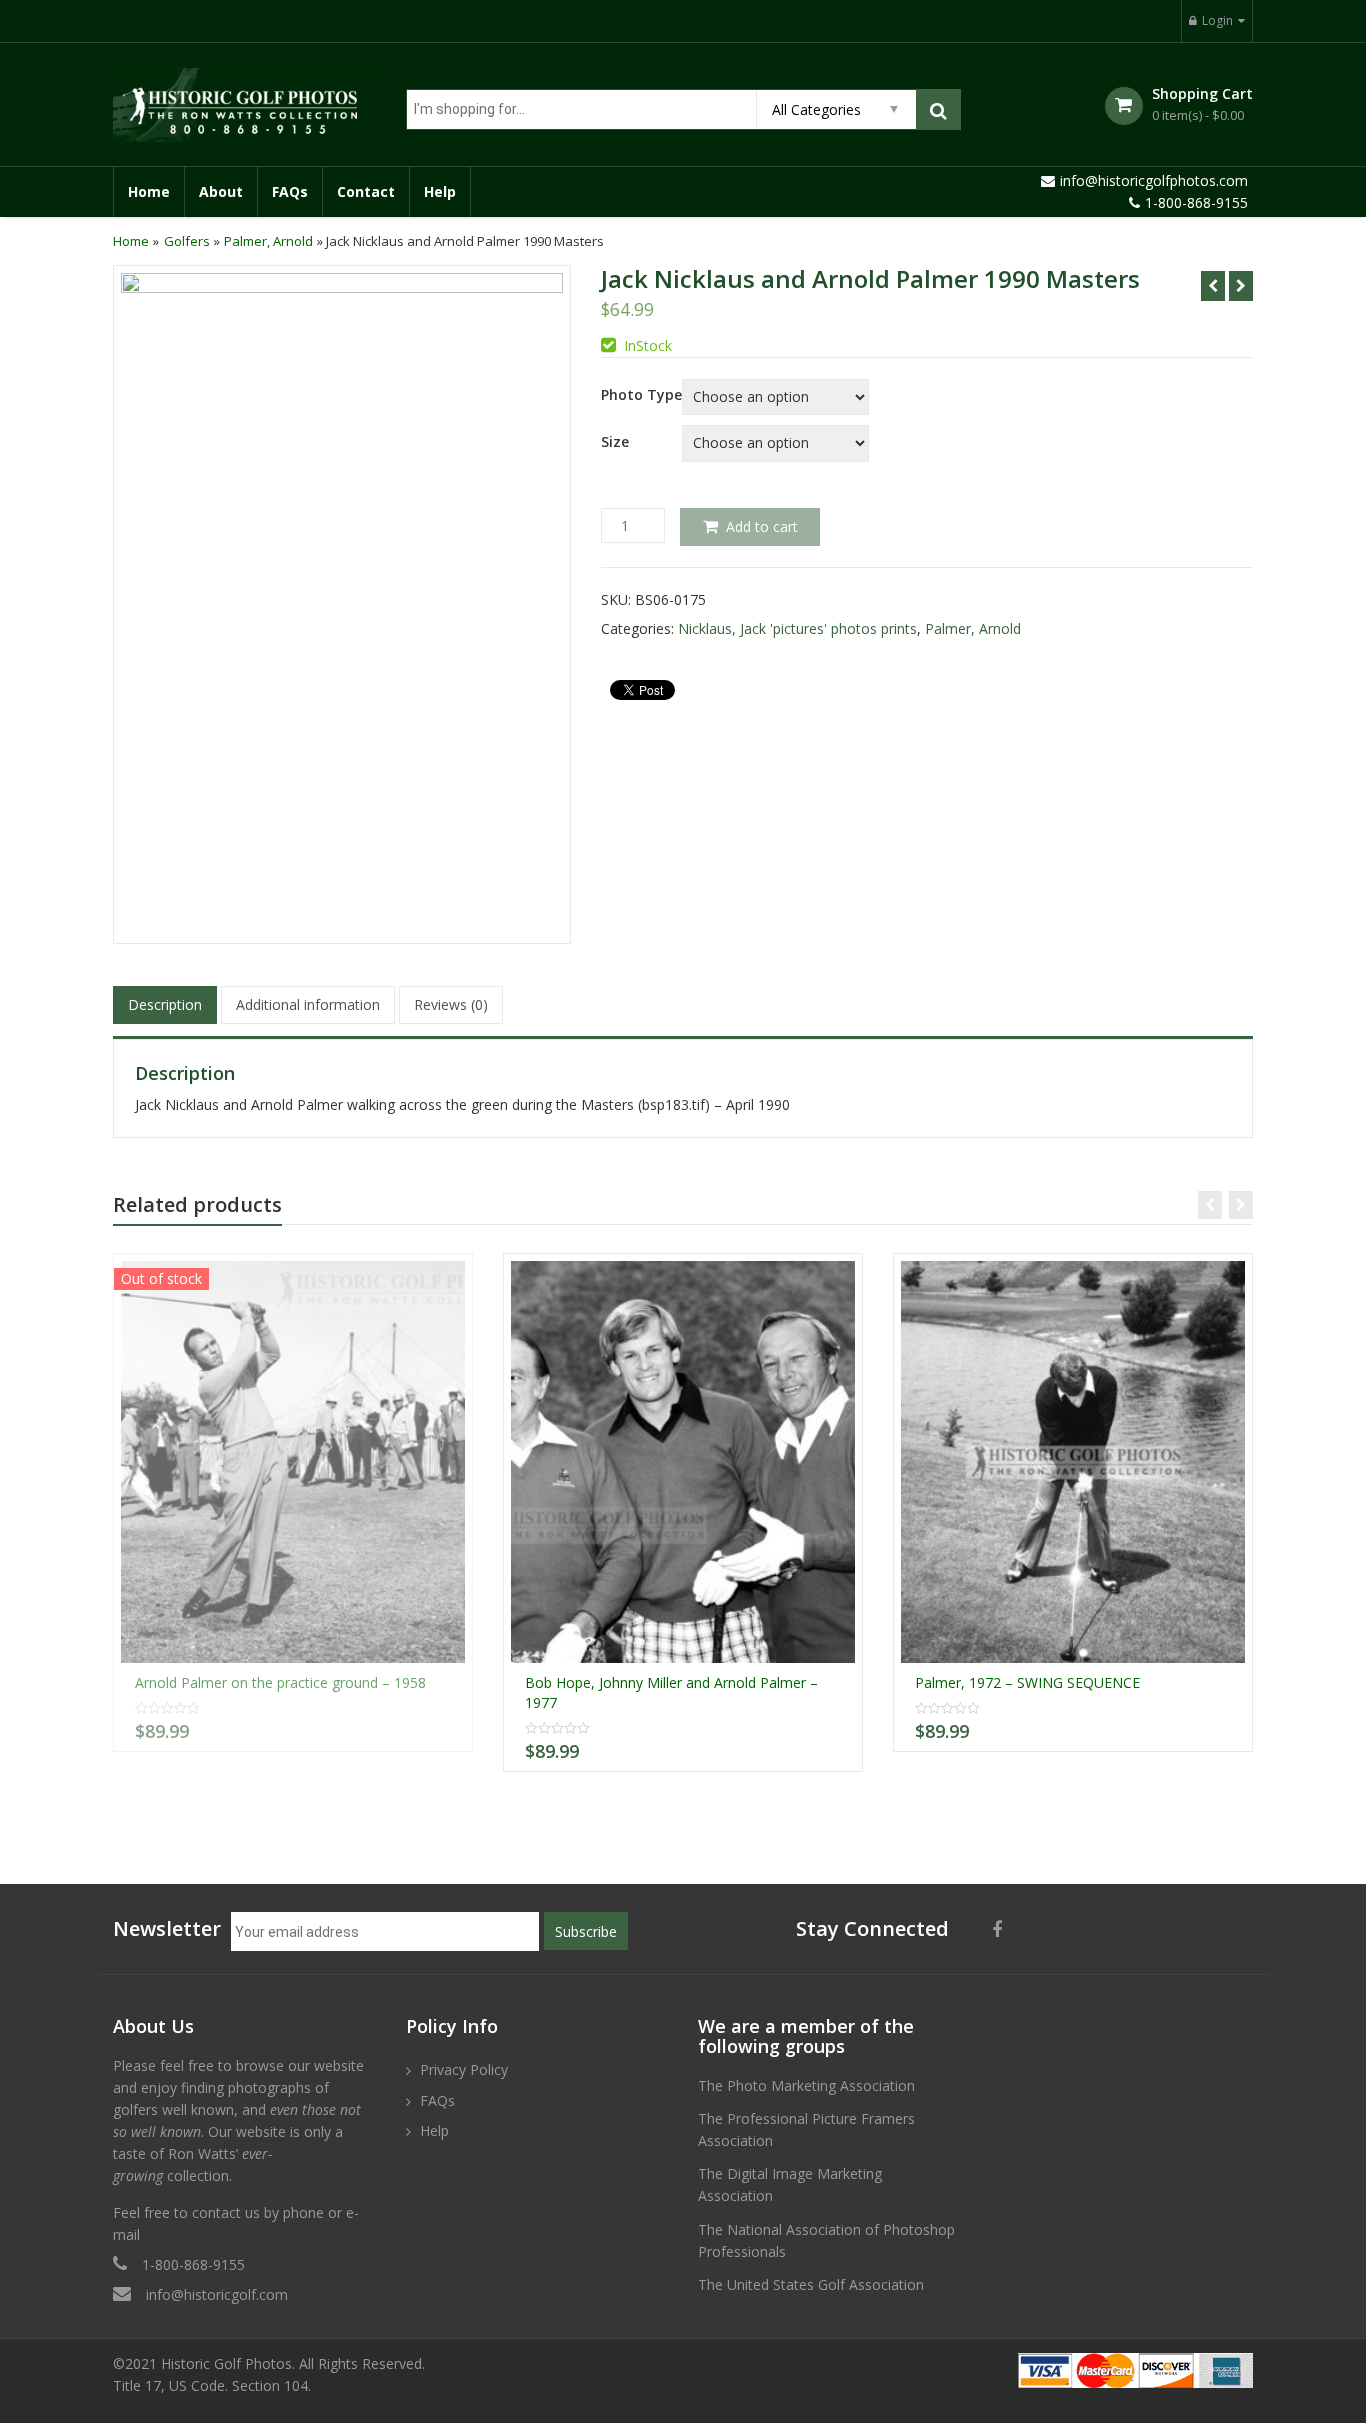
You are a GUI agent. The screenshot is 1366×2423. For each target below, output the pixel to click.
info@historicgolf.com (217, 2294)
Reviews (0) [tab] (451, 1004)
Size (615, 442)
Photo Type (641, 395)
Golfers (187, 241)
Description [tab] (165, 1004)
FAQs (290, 191)
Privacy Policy (464, 2069)
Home (149, 191)
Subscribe (586, 1931)
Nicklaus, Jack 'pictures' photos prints (797, 628)
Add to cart (762, 526)
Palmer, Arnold (268, 241)
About (221, 191)
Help (440, 191)
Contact (366, 191)
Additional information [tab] (308, 1004)
